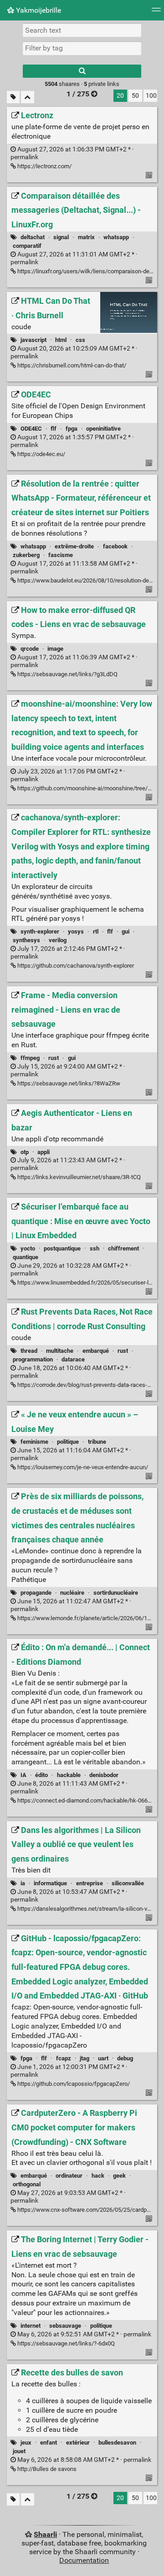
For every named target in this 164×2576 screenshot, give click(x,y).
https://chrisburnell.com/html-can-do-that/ (71, 365)
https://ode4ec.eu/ (41, 454)
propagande (36, 1593)
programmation (33, 1359)
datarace (73, 1359)
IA (23, 1775)
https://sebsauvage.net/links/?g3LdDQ (67, 674)
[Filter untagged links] (13, 97)
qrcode (30, 649)
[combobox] (82, 48)
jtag (85, 2058)
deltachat (33, 237)
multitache (60, 1351)
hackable (69, 1775)
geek (119, 2176)
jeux (26, 2443)
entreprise (90, 1883)
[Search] (82, 71)
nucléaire (72, 1593)
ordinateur (69, 2176)
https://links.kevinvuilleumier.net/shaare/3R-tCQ (78, 1177)
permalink (84, 2334)
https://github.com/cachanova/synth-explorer (75, 966)
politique (68, 1442)
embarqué (96, 1351)
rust (54, 1058)
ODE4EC (31, 429)
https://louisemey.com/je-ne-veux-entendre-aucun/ (82, 1467)
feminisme (34, 1442)
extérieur (78, 2443)
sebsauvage (65, 2326)
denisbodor (104, 1775)
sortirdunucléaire (116, 1593)
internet (31, 2326)
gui (126, 931)
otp (25, 1152)
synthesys (26, 940)
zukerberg (26, 555)
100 (151, 96)
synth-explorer (40, 931)
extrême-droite (74, 546)
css (80, 340)
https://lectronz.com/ (44, 166)
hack (98, 2176)
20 (120, 96)
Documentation (84, 2560)
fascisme (61, 555)
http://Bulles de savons (46, 2469)
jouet (19, 2451)
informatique (50, 1883)
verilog (58, 940)
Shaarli (45, 2534)
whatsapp (116, 237)
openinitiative (103, 429)
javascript (33, 340)
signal (61, 237)
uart (103, 2058)
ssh (95, 1248)
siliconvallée (128, 1883)
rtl (96, 931)
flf (54, 429)
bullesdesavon (117, 2443)
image (55, 649)
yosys (76, 931)
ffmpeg (30, 1058)
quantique (26, 1257)
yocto (28, 1248)
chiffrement (123, 1248)
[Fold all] (28, 97)
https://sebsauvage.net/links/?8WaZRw (68, 1083)
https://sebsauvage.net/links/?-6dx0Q (65, 2343)
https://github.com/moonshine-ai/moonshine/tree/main (88, 788)
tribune (97, 1442)
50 (135, 96)
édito (41, 1775)
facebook (115, 546)
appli (44, 1152)
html (61, 340)
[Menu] (156, 13)
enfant (49, 2443)
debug (125, 2058)
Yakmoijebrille (38, 10)
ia (23, 1883)
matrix (86, 237)
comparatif (27, 246)
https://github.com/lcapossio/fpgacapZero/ (73, 2084)
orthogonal (27, 2184)
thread (29, 1351)
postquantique (62, 1248)
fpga (72, 429)
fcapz (64, 2058)
